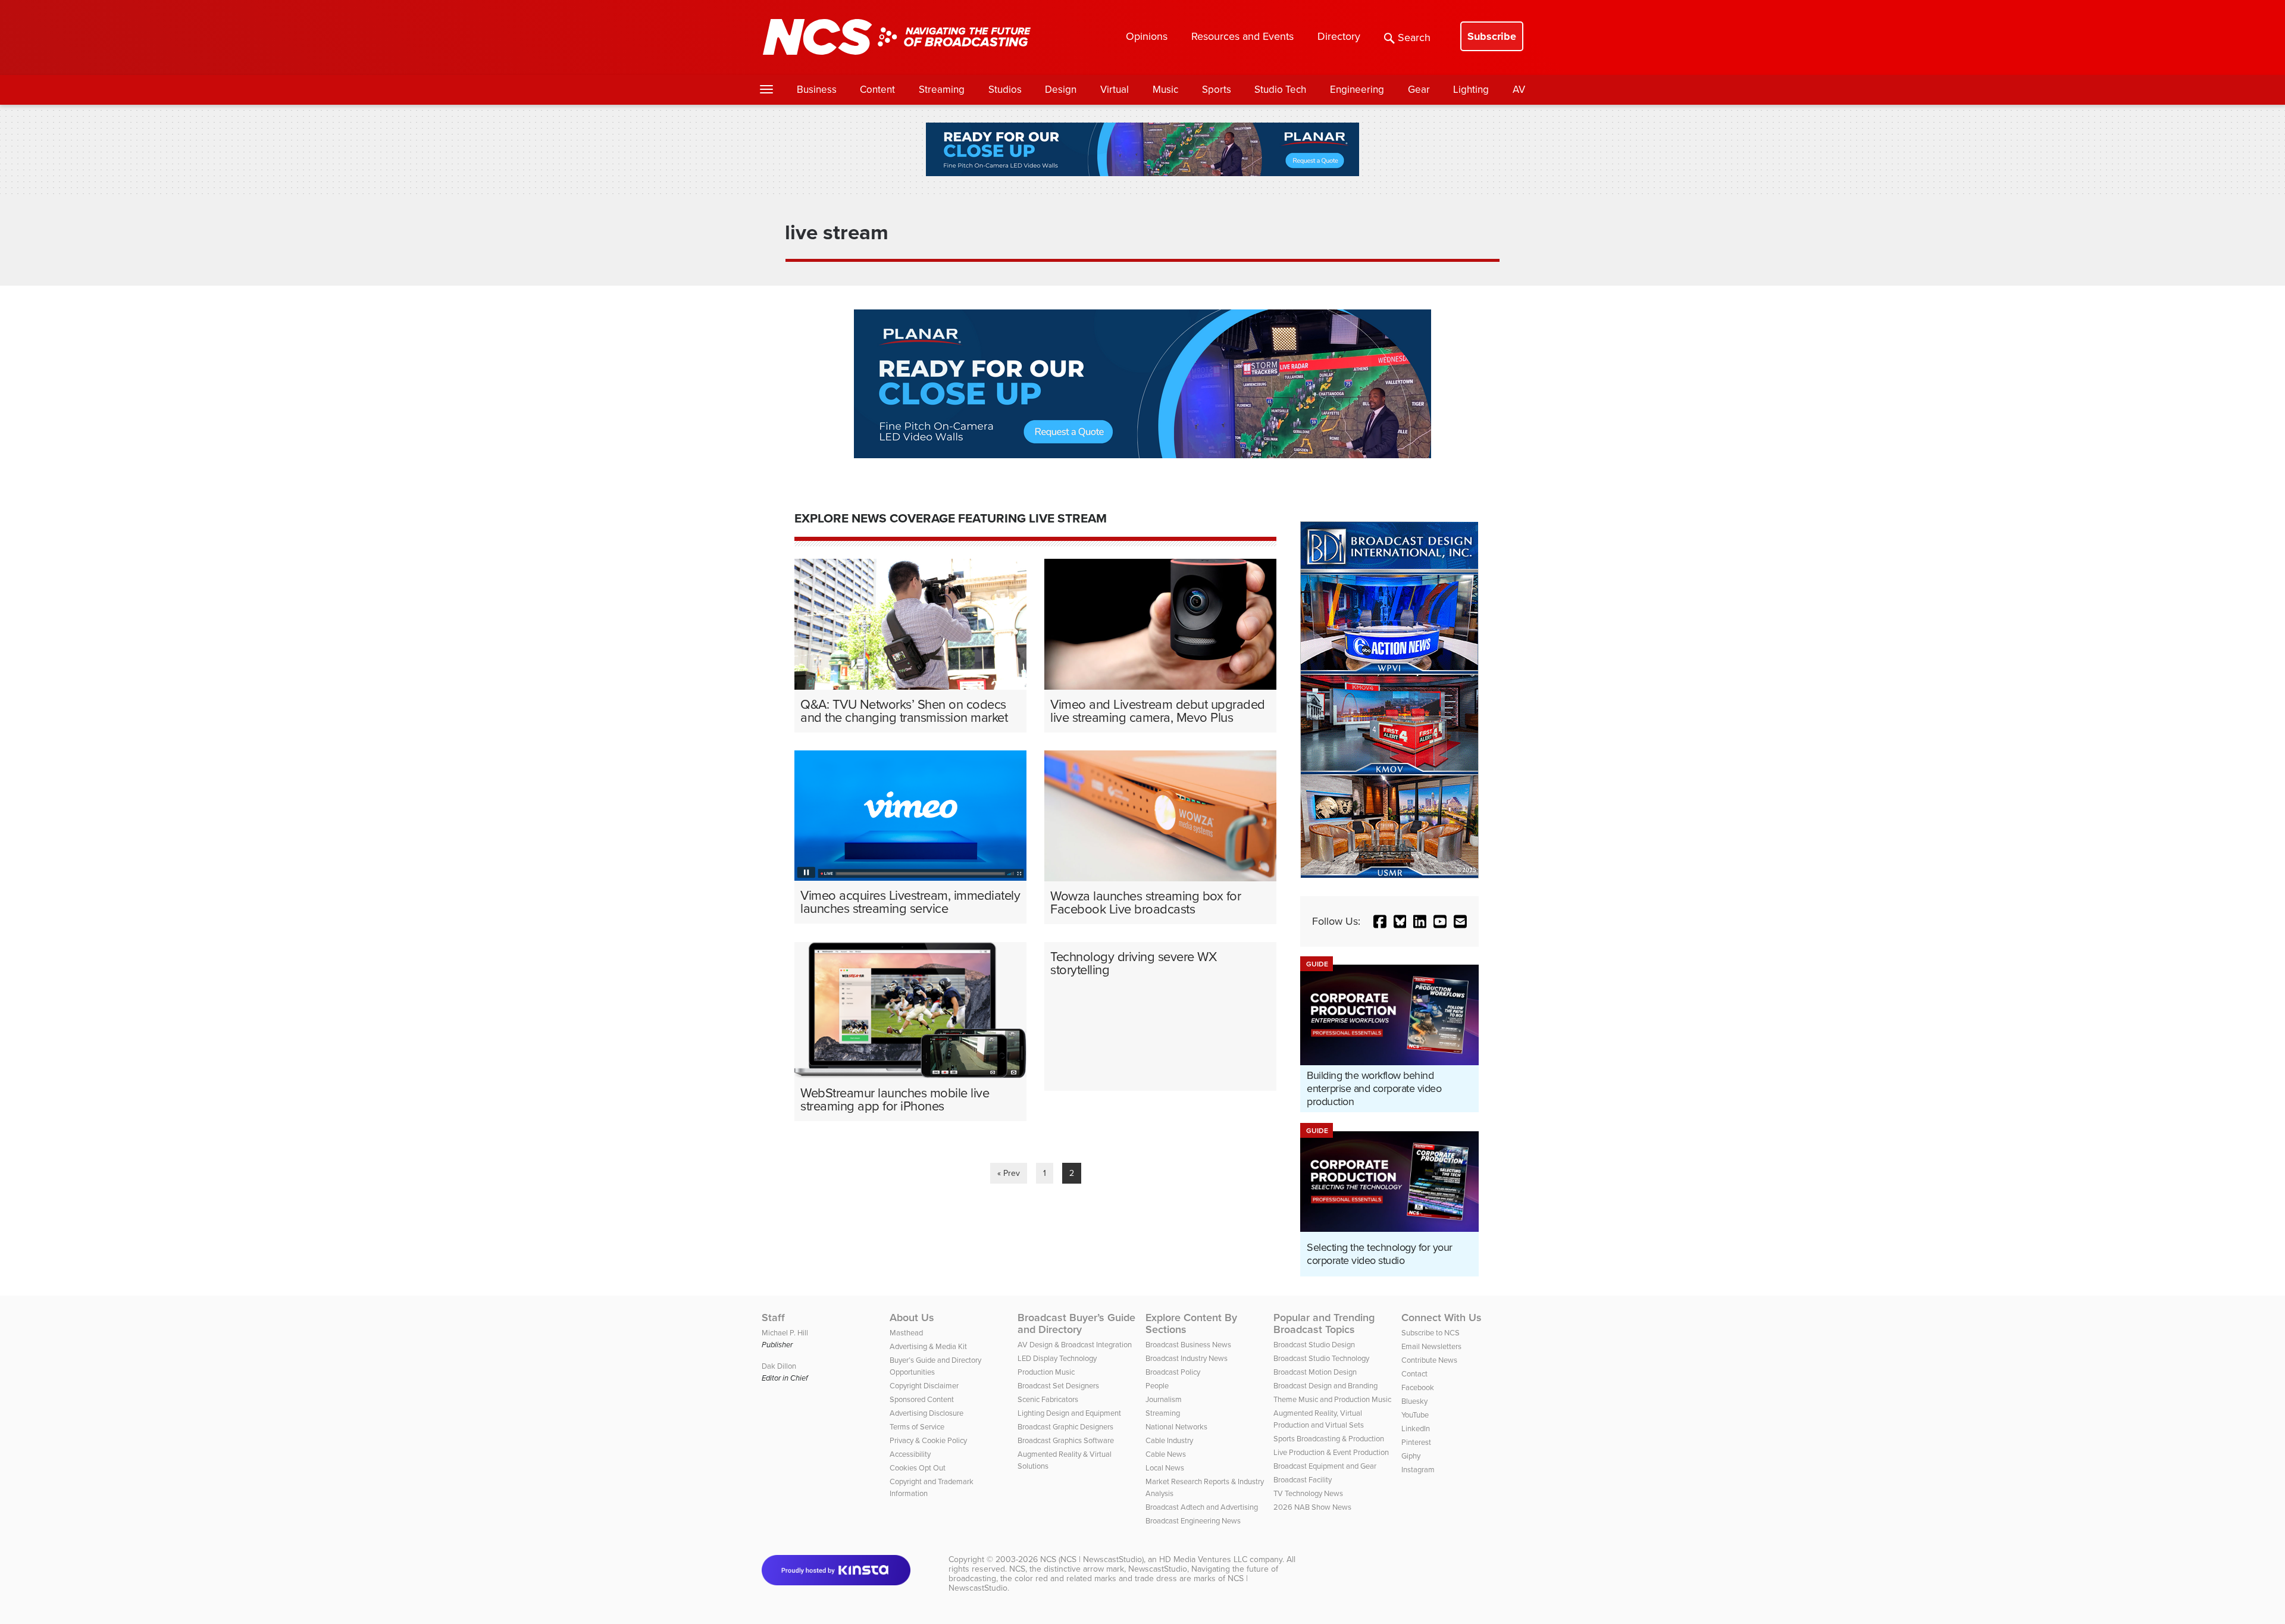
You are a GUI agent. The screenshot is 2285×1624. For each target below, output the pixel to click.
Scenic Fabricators (1048, 1399)
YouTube (1415, 1415)
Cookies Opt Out (918, 1468)
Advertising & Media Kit (928, 1346)
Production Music (1046, 1372)
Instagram (1418, 1470)
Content (877, 90)
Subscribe (1492, 36)
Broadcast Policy (1173, 1372)
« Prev (1009, 1173)
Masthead (906, 1333)
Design (1061, 90)
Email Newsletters (1431, 1346)
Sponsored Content (922, 1399)
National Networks (1176, 1427)
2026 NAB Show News (1312, 1507)
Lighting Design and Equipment (1069, 1413)
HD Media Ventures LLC (1203, 1559)
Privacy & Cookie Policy (928, 1440)
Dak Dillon (779, 1366)
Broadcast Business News (1188, 1345)
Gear (1419, 90)
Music (1165, 90)
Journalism (1164, 1399)
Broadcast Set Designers (1058, 1386)
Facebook (1418, 1387)
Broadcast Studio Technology (1321, 1358)
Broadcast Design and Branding (1325, 1386)
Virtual (1115, 90)
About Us (912, 1318)
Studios (1005, 90)
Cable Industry (1169, 1440)
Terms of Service (917, 1427)
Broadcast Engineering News (1193, 1521)
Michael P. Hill (785, 1333)
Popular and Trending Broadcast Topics (1324, 1323)
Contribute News (1429, 1360)
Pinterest (1416, 1442)
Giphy (1411, 1456)
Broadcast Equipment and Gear (1325, 1466)
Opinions (1147, 36)
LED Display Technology (1057, 1358)
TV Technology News (1308, 1493)
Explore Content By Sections (1191, 1323)
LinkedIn (1416, 1429)
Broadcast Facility (1303, 1480)
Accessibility (910, 1454)
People (1157, 1386)
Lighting (1471, 90)
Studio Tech (1280, 90)
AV (1519, 90)
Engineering (1357, 90)
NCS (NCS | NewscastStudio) (1092, 1559)
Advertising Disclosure (926, 1413)
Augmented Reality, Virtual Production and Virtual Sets (1319, 1419)
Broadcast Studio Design (1314, 1345)
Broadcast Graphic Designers (1065, 1427)
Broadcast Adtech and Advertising (1202, 1507)
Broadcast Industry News (1187, 1358)
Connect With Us (1442, 1318)
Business (817, 90)
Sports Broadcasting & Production (1329, 1439)
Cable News (1166, 1454)
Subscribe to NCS (1431, 1333)
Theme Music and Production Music (1332, 1399)
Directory (1339, 36)
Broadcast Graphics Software (1066, 1440)
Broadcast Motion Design (1315, 1372)
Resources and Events (1242, 36)
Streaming (942, 90)
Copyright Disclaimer (924, 1386)
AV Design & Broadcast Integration (1075, 1345)
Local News (1165, 1468)
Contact (1414, 1374)
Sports (1217, 90)
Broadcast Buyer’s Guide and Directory (1076, 1323)
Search (1414, 37)
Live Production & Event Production (1331, 1452)
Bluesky (1414, 1401)
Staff (773, 1318)
